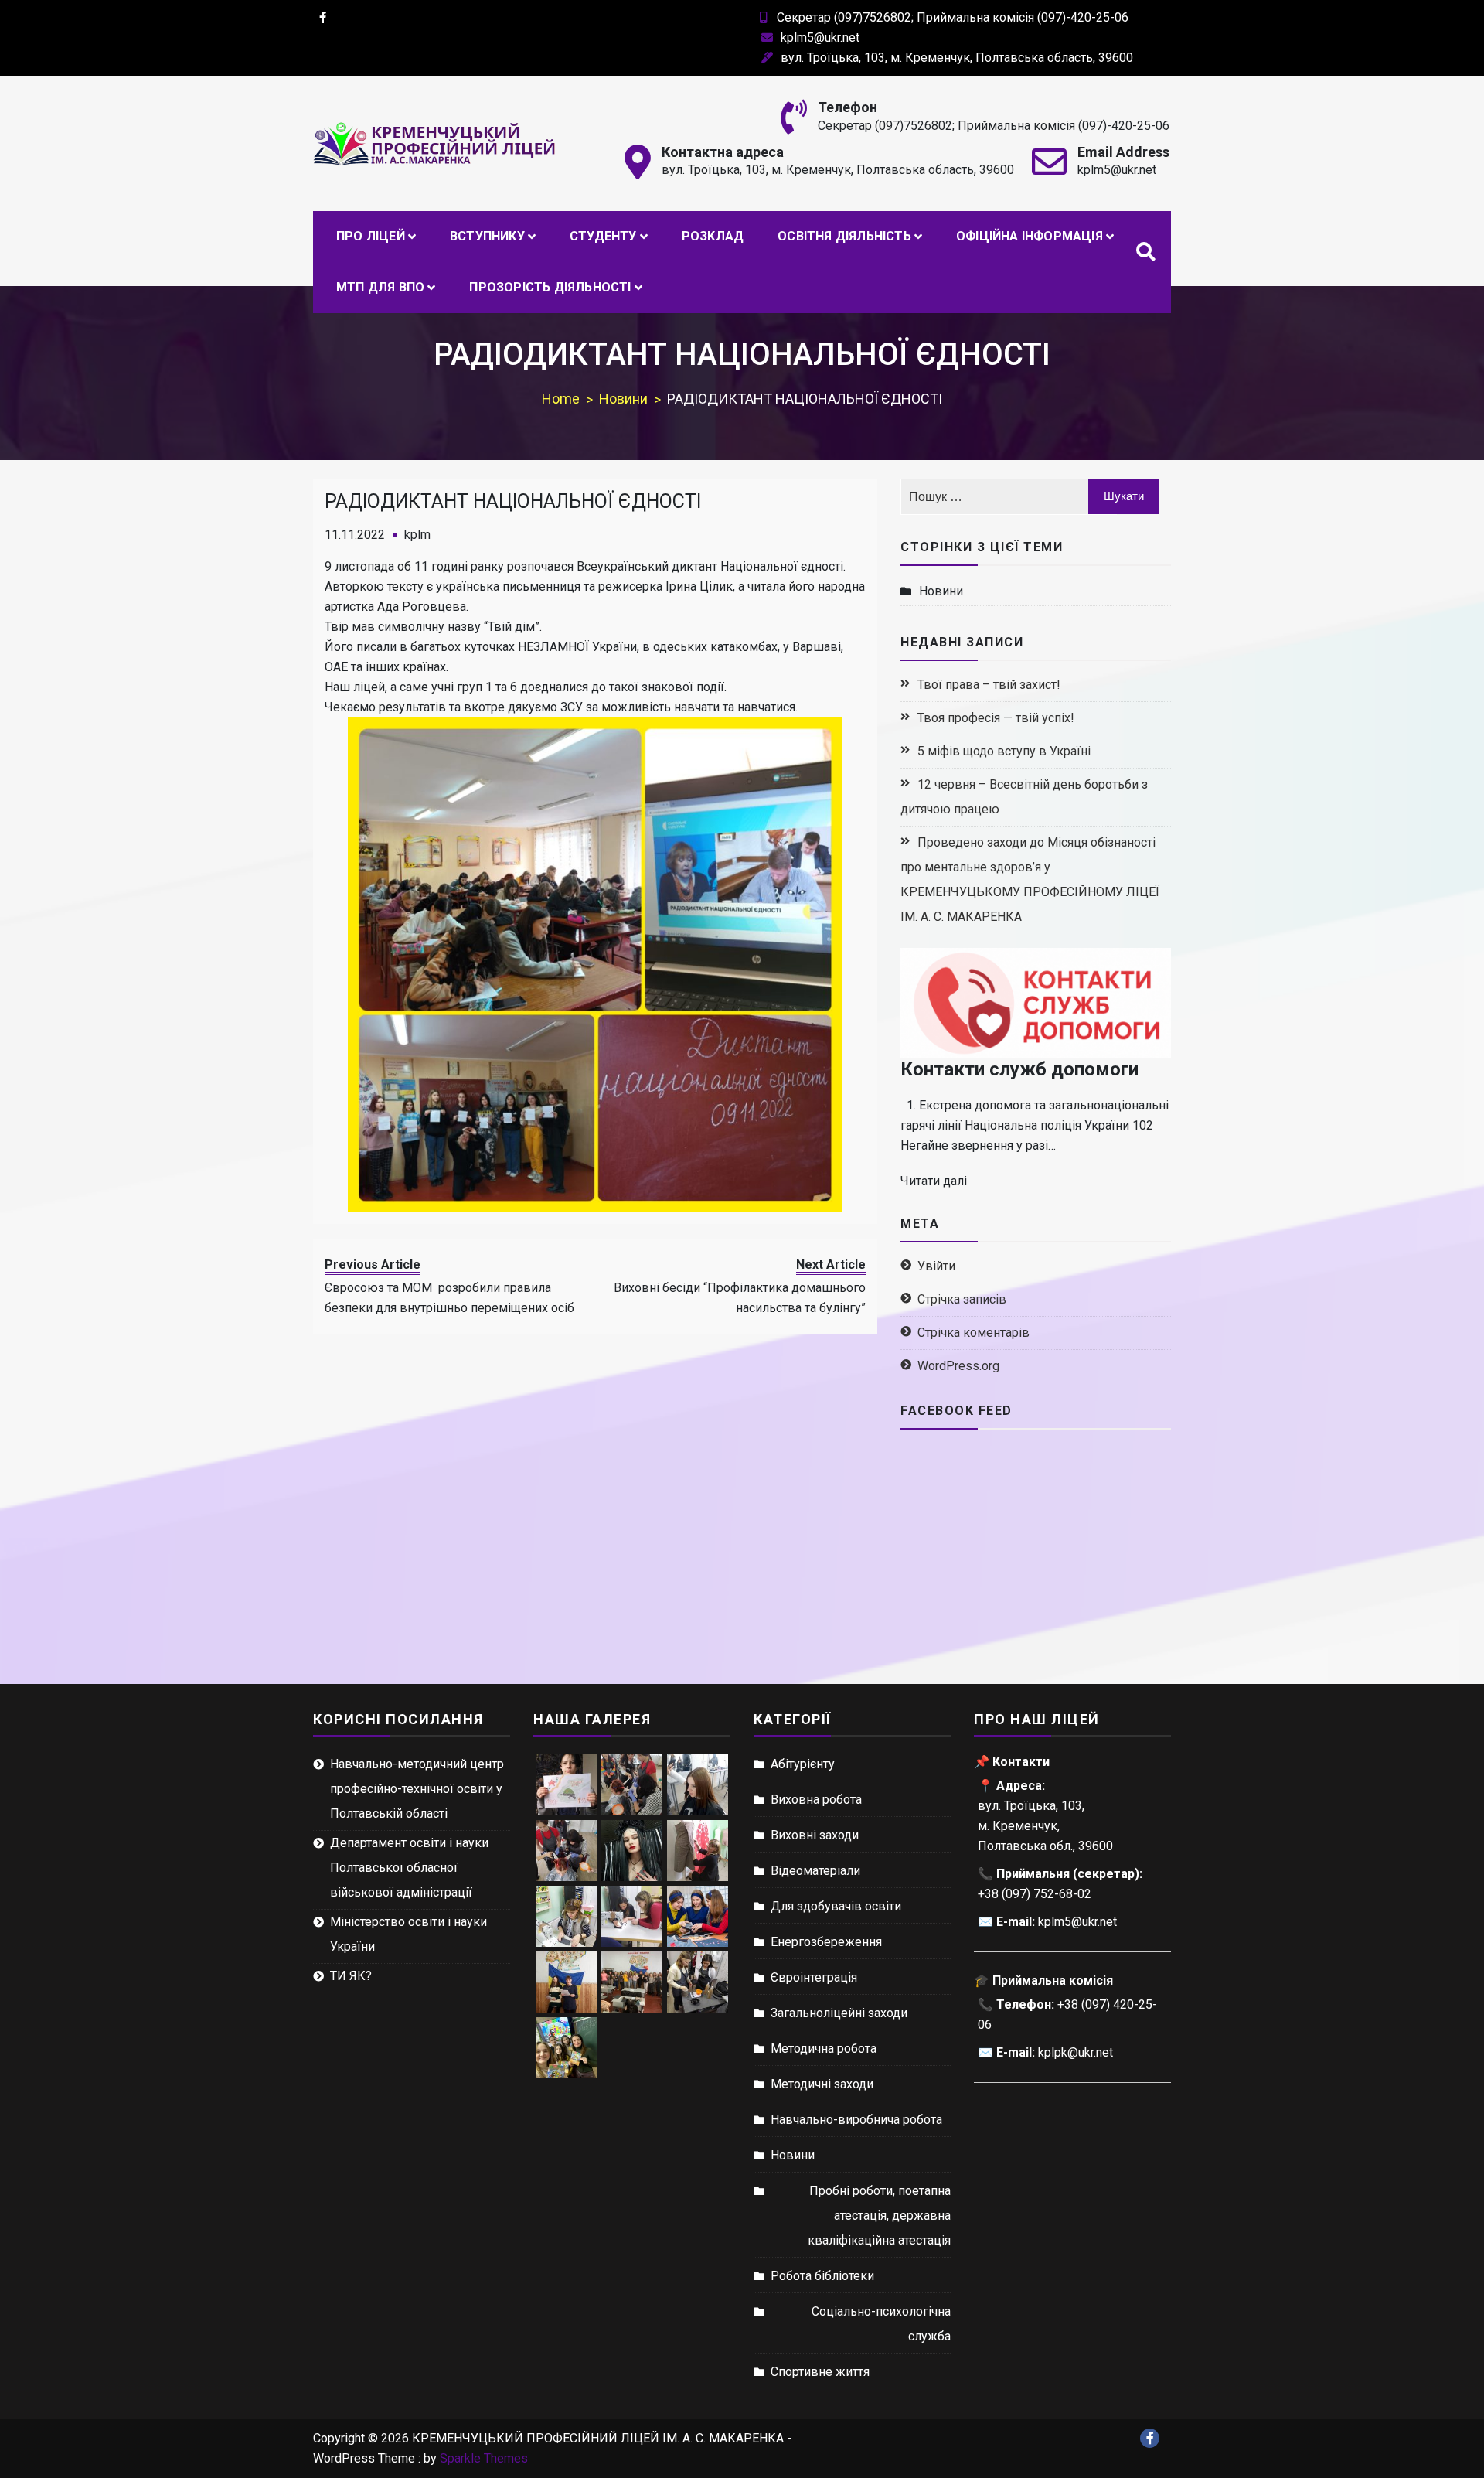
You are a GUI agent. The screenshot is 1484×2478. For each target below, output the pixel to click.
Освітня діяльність (844, 236)
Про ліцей (371, 236)
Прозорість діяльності (550, 287)
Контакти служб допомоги (1019, 1069)
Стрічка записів (962, 1299)
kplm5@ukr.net (820, 37)
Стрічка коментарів (973, 1333)
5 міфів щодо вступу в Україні (1004, 751)
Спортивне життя (820, 2372)
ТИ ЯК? (351, 1976)
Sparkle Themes (484, 2458)
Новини (941, 591)
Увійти (936, 1266)
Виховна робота (816, 1800)
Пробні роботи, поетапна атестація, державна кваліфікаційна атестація (879, 2216)
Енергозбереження (826, 1942)
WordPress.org (958, 1366)
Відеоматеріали (815, 1871)
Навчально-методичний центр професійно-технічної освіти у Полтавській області (417, 1789)
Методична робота (824, 2049)
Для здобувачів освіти (836, 1906)
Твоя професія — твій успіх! (996, 718)
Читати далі (934, 1181)
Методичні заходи (822, 2084)
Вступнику (487, 236)
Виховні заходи (815, 1835)
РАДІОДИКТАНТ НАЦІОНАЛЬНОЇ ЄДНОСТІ (513, 501)
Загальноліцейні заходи (839, 2013)
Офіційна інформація (1030, 236)
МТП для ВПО (380, 287)
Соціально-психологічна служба (881, 2324)
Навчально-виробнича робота (856, 2120)
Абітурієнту (803, 1764)
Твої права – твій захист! (989, 685)
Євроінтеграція (814, 1977)
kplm (417, 535)
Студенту (603, 236)
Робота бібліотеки (822, 2276)
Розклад (713, 236)
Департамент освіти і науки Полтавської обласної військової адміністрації (409, 1868)
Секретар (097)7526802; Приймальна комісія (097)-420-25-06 (953, 17)
